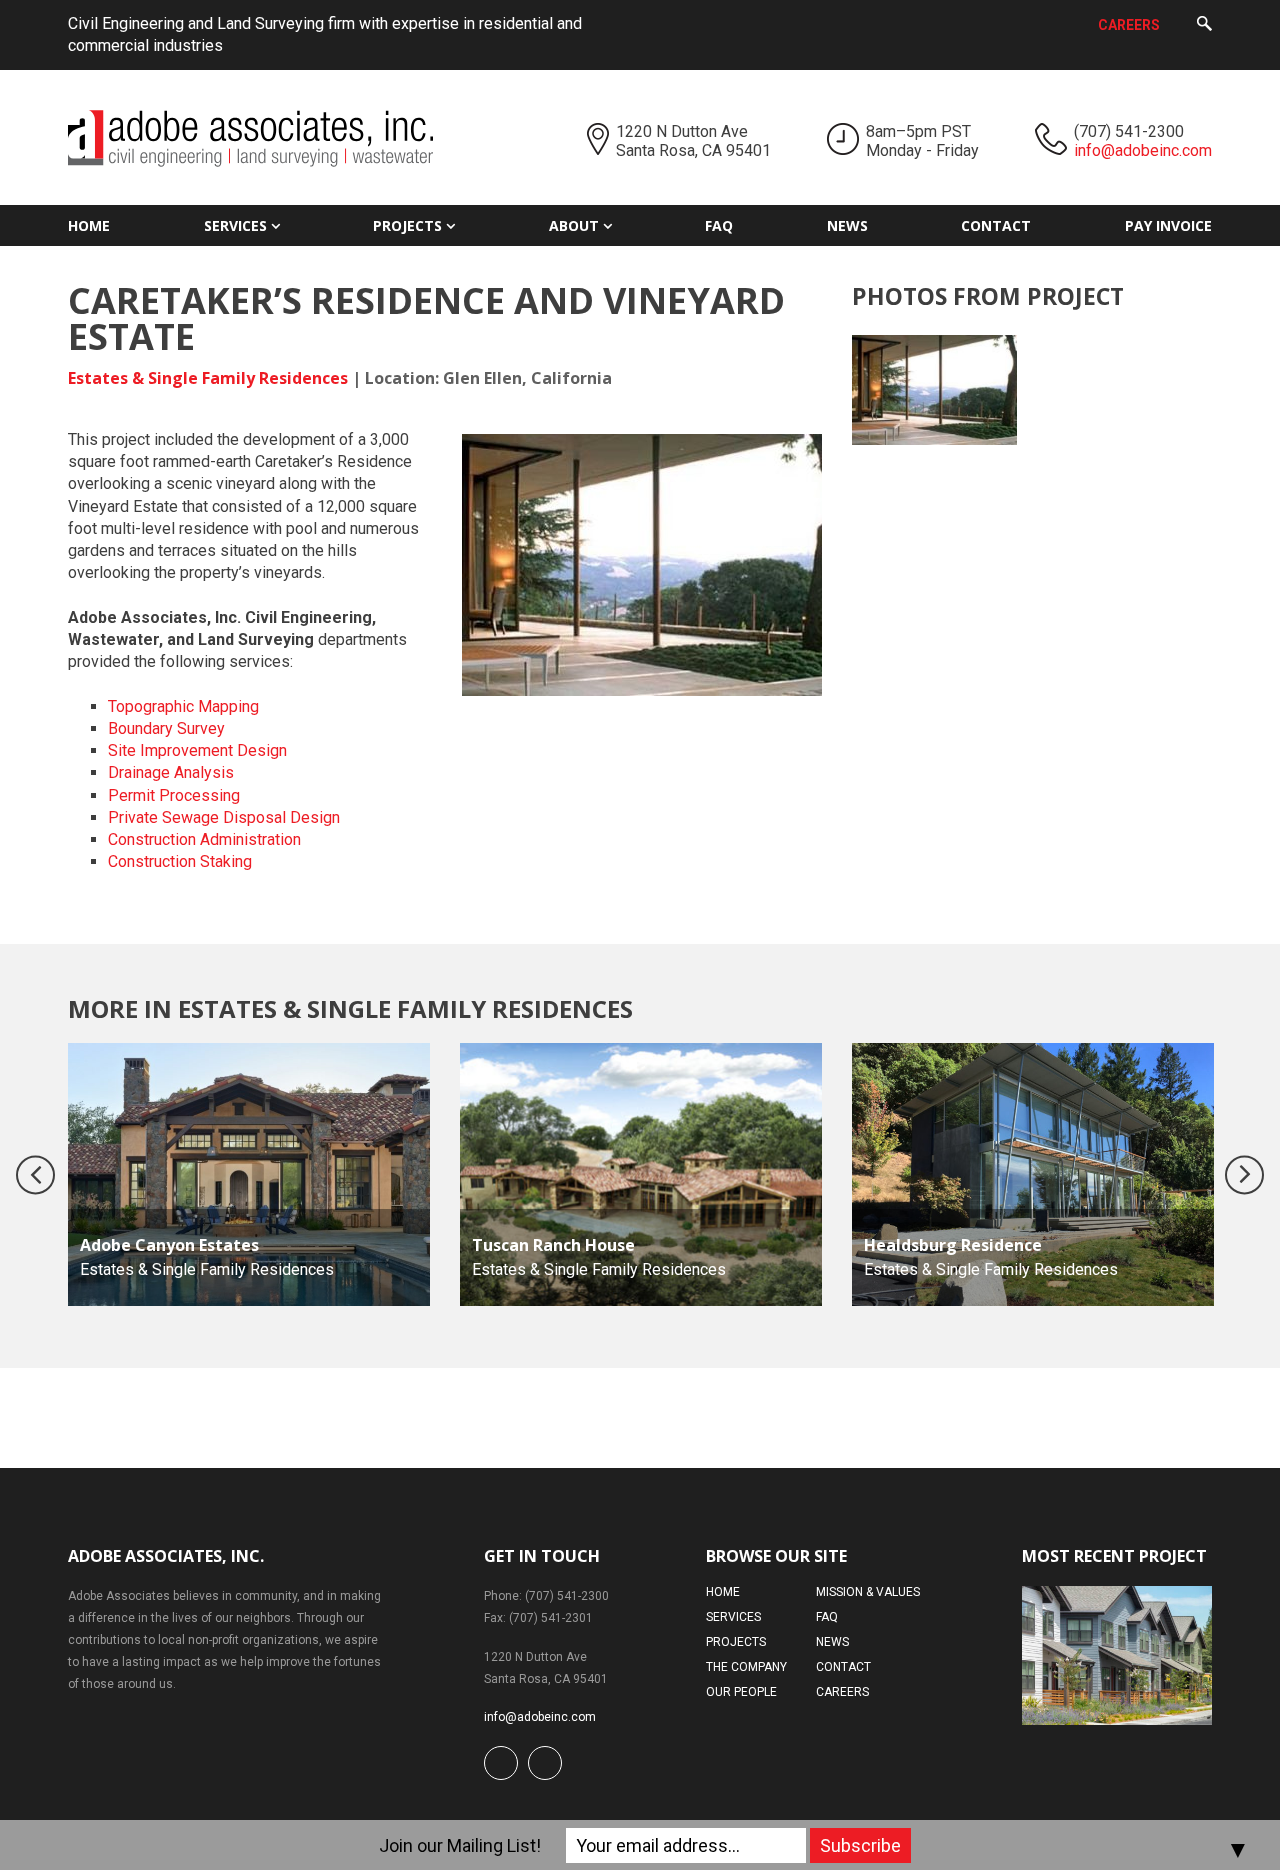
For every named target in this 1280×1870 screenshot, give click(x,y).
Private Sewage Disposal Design (224, 817)
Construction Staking (180, 861)
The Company (746, 1667)
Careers (1129, 25)
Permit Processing (174, 795)
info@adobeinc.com (1143, 150)
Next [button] (1244, 1174)
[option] (249, 1174)
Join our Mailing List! (460, 1845)
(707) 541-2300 (1129, 131)
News (847, 225)
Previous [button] (35, 1174)
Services (235, 225)
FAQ (719, 225)
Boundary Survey (166, 728)
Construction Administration (204, 839)
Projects (407, 225)
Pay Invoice (1168, 225)
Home (89, 225)
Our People (741, 1692)
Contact (996, 225)
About (574, 225)
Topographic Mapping (183, 706)
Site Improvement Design (197, 750)
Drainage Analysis (171, 772)
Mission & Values (868, 1592)
